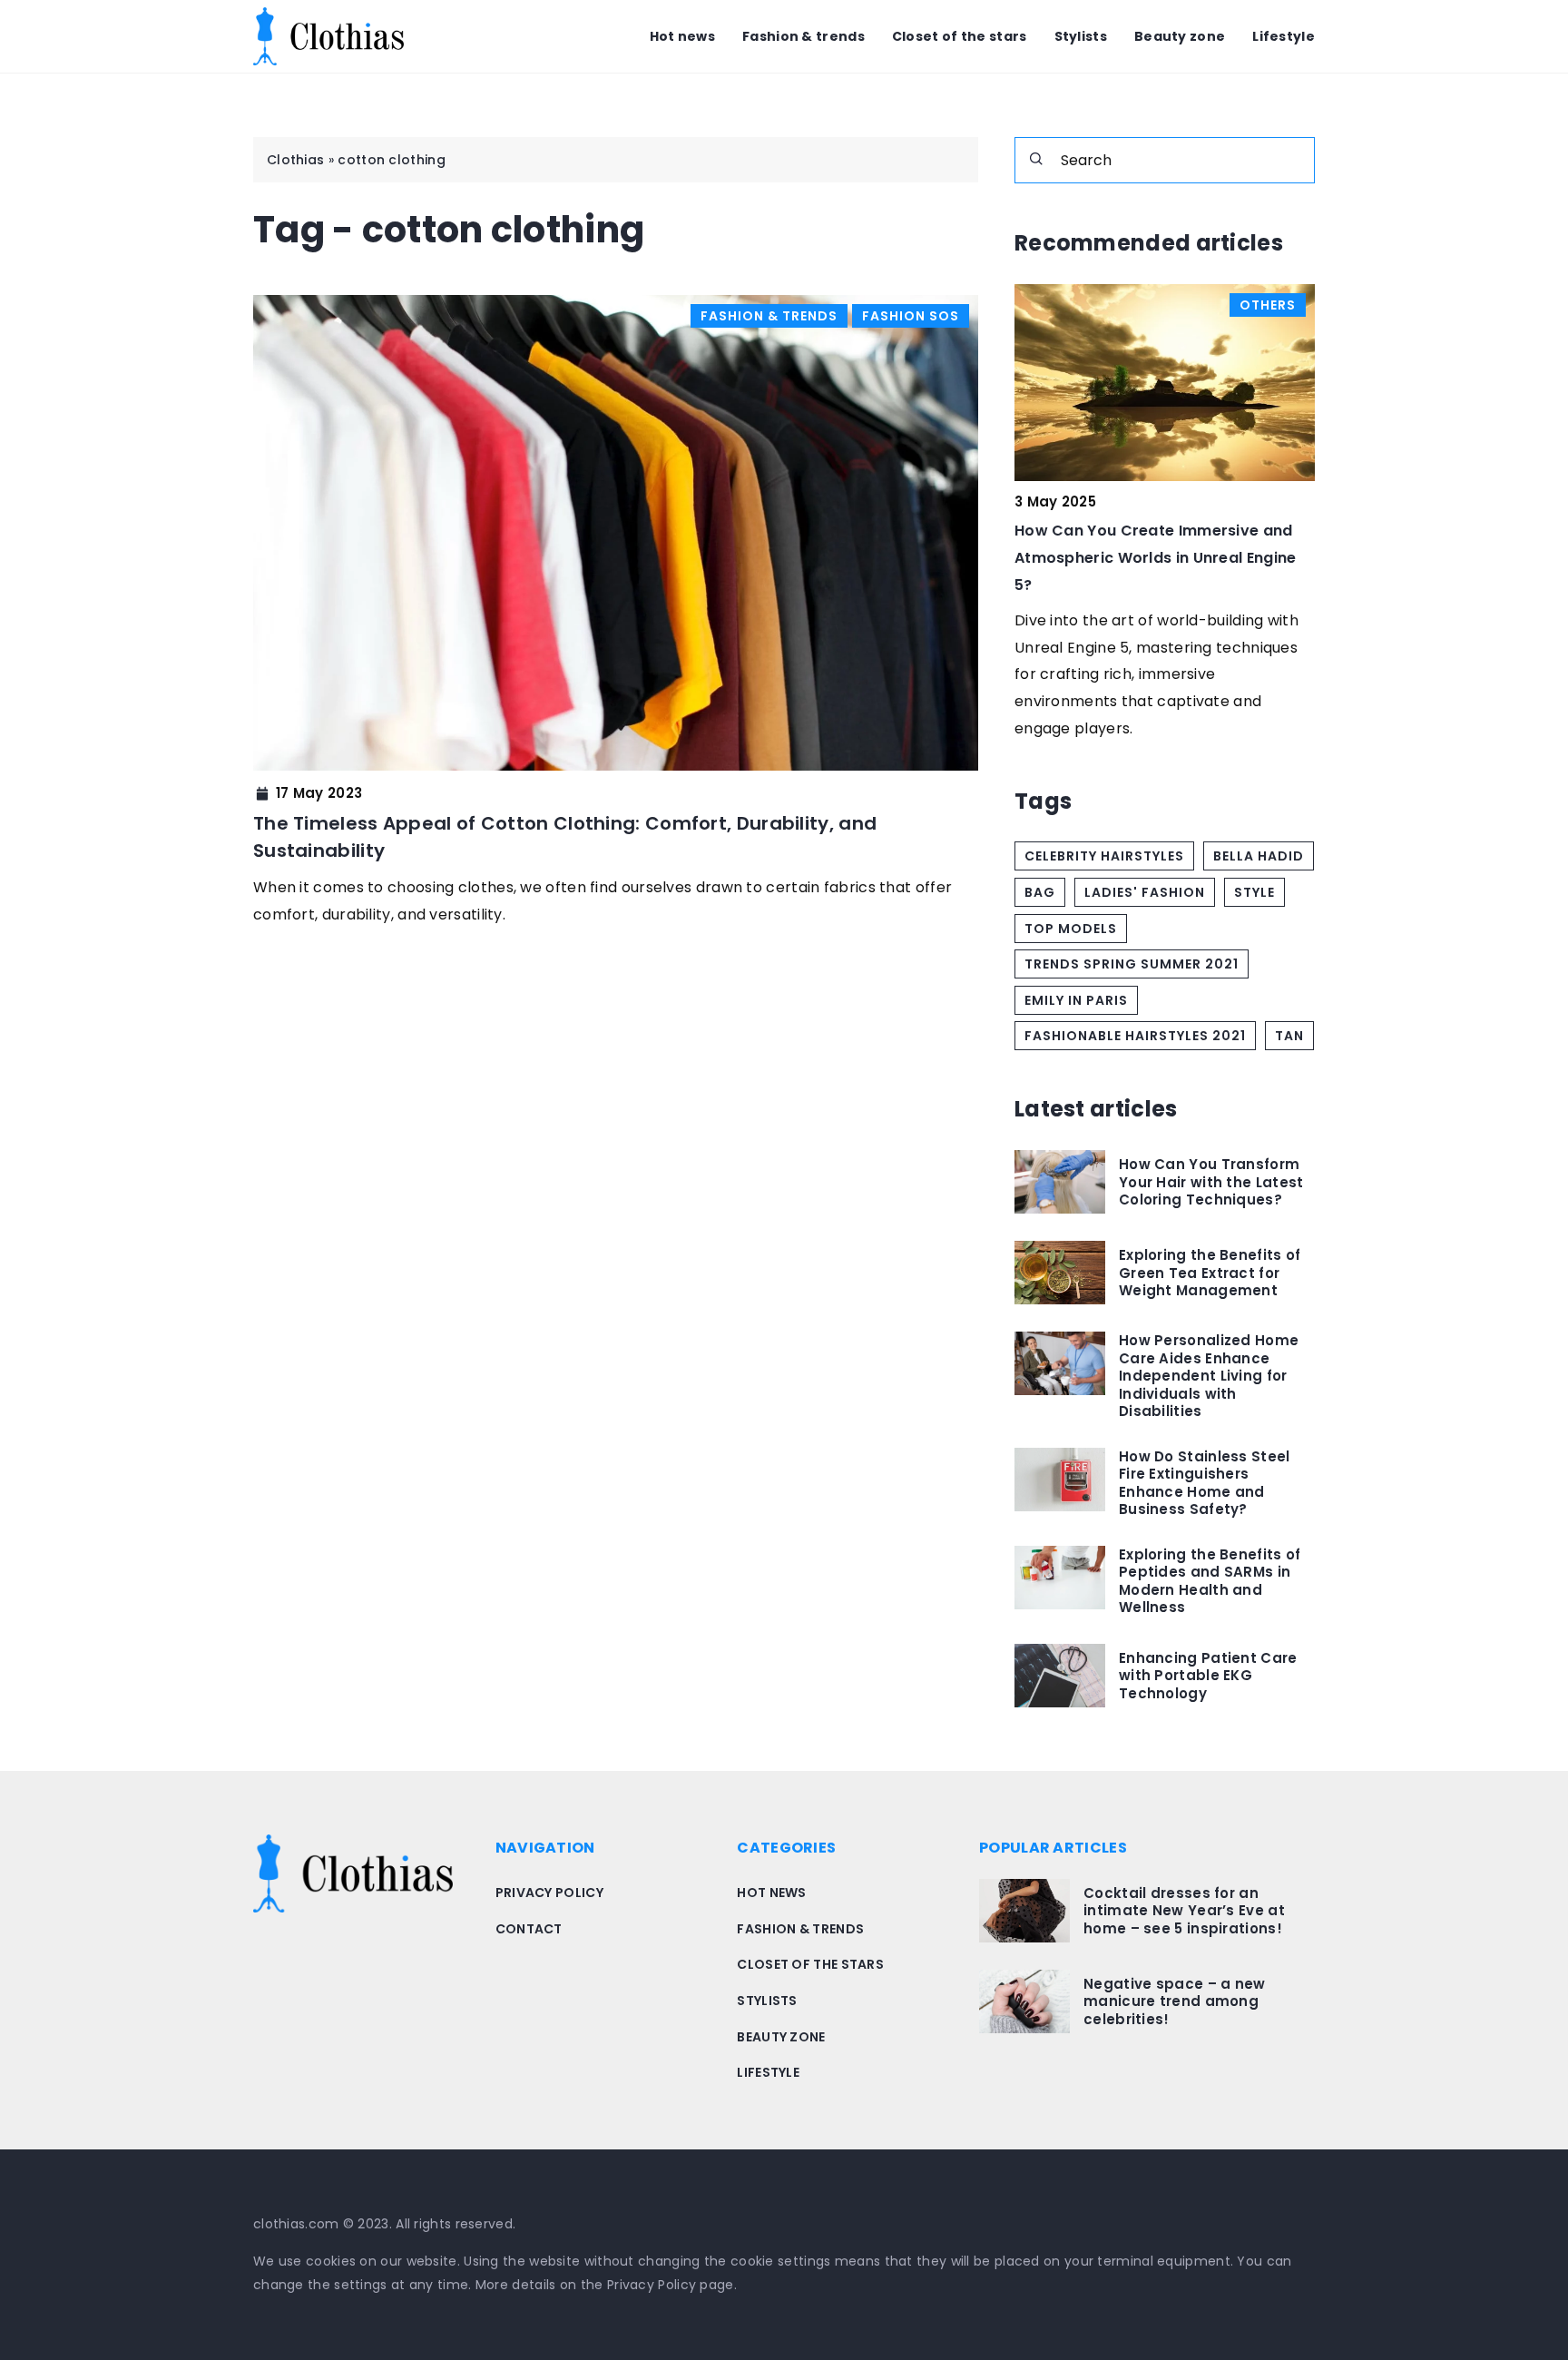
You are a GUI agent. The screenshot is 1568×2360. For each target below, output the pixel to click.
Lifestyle (1284, 36)
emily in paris (1076, 1000)
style (1254, 892)
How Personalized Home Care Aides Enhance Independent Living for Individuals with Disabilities (1209, 1376)
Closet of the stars (960, 36)
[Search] (1036, 159)
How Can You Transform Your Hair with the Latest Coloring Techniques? (1211, 1182)
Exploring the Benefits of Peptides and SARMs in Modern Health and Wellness (1210, 1581)
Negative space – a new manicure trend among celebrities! (1175, 2002)
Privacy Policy (652, 2285)
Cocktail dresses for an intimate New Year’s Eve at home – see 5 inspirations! (1184, 1911)
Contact (529, 1929)
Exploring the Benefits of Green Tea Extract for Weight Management (1210, 1273)
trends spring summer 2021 (1132, 964)
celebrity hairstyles (1104, 856)
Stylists (1081, 36)
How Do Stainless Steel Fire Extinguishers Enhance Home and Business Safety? (1205, 1483)
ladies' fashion (1145, 892)
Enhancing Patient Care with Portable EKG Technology (1208, 1675)
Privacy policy (549, 1893)
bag (1040, 892)
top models (1071, 929)
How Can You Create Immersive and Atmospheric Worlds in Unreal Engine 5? (1156, 557)
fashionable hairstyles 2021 (1135, 1036)
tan (1289, 1036)
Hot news (682, 36)
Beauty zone (1180, 36)
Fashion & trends (804, 36)
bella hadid (1259, 856)
